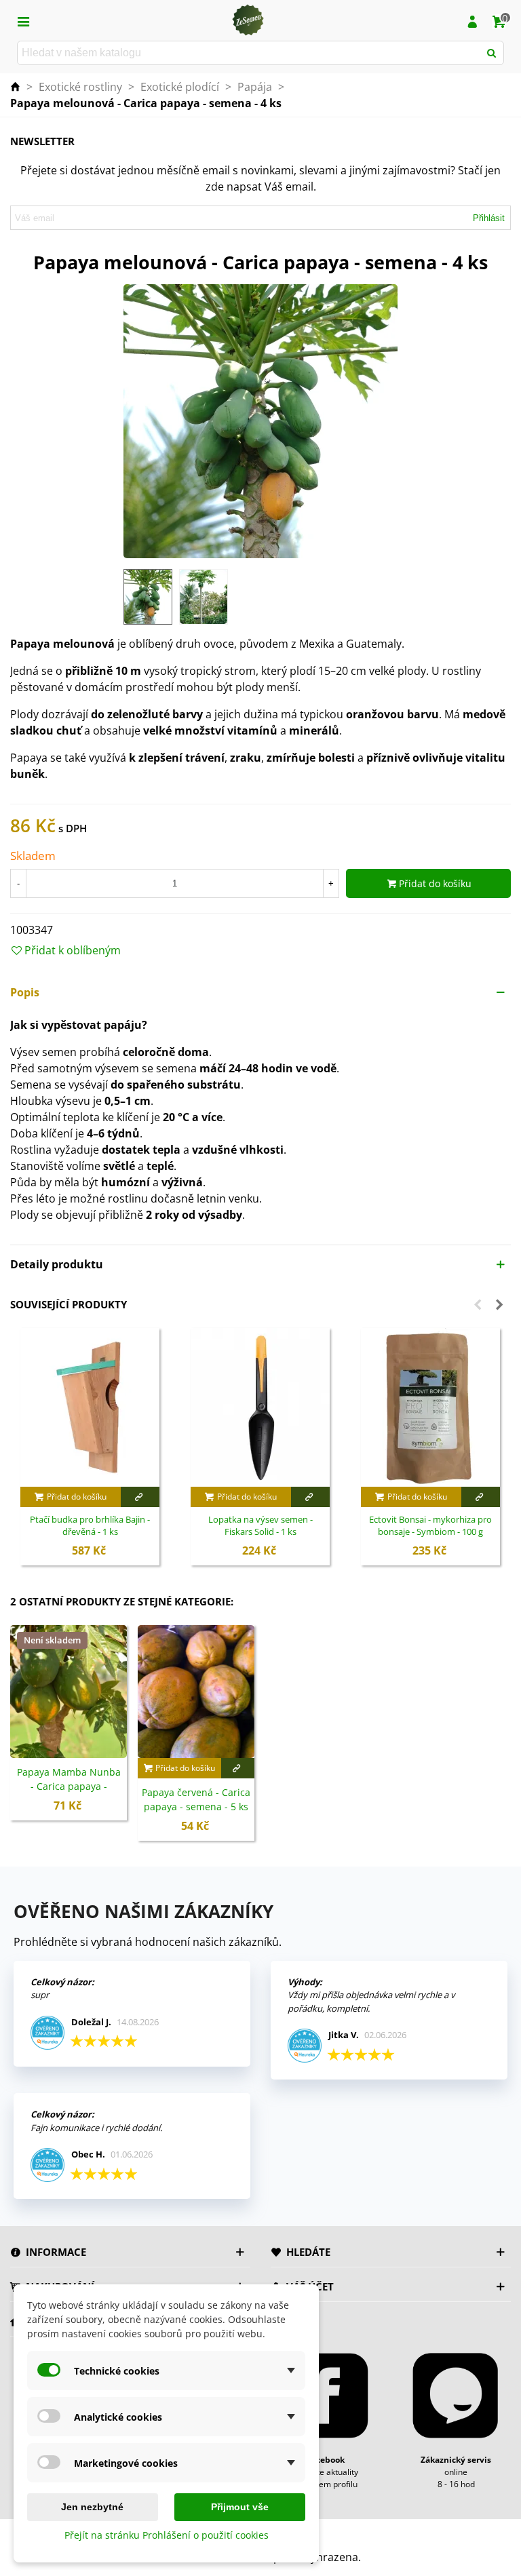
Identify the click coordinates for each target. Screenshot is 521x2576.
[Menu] (23, 20)
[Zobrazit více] (140, 1497)
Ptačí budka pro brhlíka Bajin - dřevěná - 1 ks (90, 1526)
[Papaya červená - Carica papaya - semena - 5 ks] (196, 1692)
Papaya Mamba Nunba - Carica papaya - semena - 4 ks (69, 1786)
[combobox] (249, 53)
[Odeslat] (492, 53)
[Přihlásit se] (472, 20)
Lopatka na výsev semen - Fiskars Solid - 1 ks (260, 1526)
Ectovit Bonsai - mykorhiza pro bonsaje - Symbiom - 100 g (430, 1526)
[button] (260, 992)
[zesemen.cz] (248, 20)
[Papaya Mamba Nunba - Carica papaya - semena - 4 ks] (69, 1692)
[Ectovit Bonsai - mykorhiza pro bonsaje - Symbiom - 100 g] (430, 1407)
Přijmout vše (240, 2507)
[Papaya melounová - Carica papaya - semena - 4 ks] (260, 421)
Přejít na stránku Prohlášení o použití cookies (167, 2535)
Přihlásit (489, 218)
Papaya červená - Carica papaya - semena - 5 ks (196, 1799)
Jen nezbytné (92, 2507)
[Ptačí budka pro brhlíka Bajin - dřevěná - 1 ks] (90, 1407)
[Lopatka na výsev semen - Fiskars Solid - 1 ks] (260, 1407)
